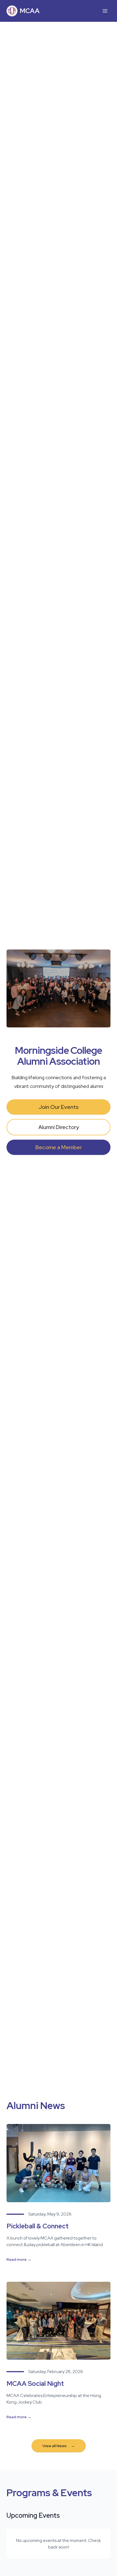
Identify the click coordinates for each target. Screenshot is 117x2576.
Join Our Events (59, 1107)
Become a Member (59, 1147)
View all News (59, 2446)
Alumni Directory (59, 1127)
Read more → (19, 2259)
